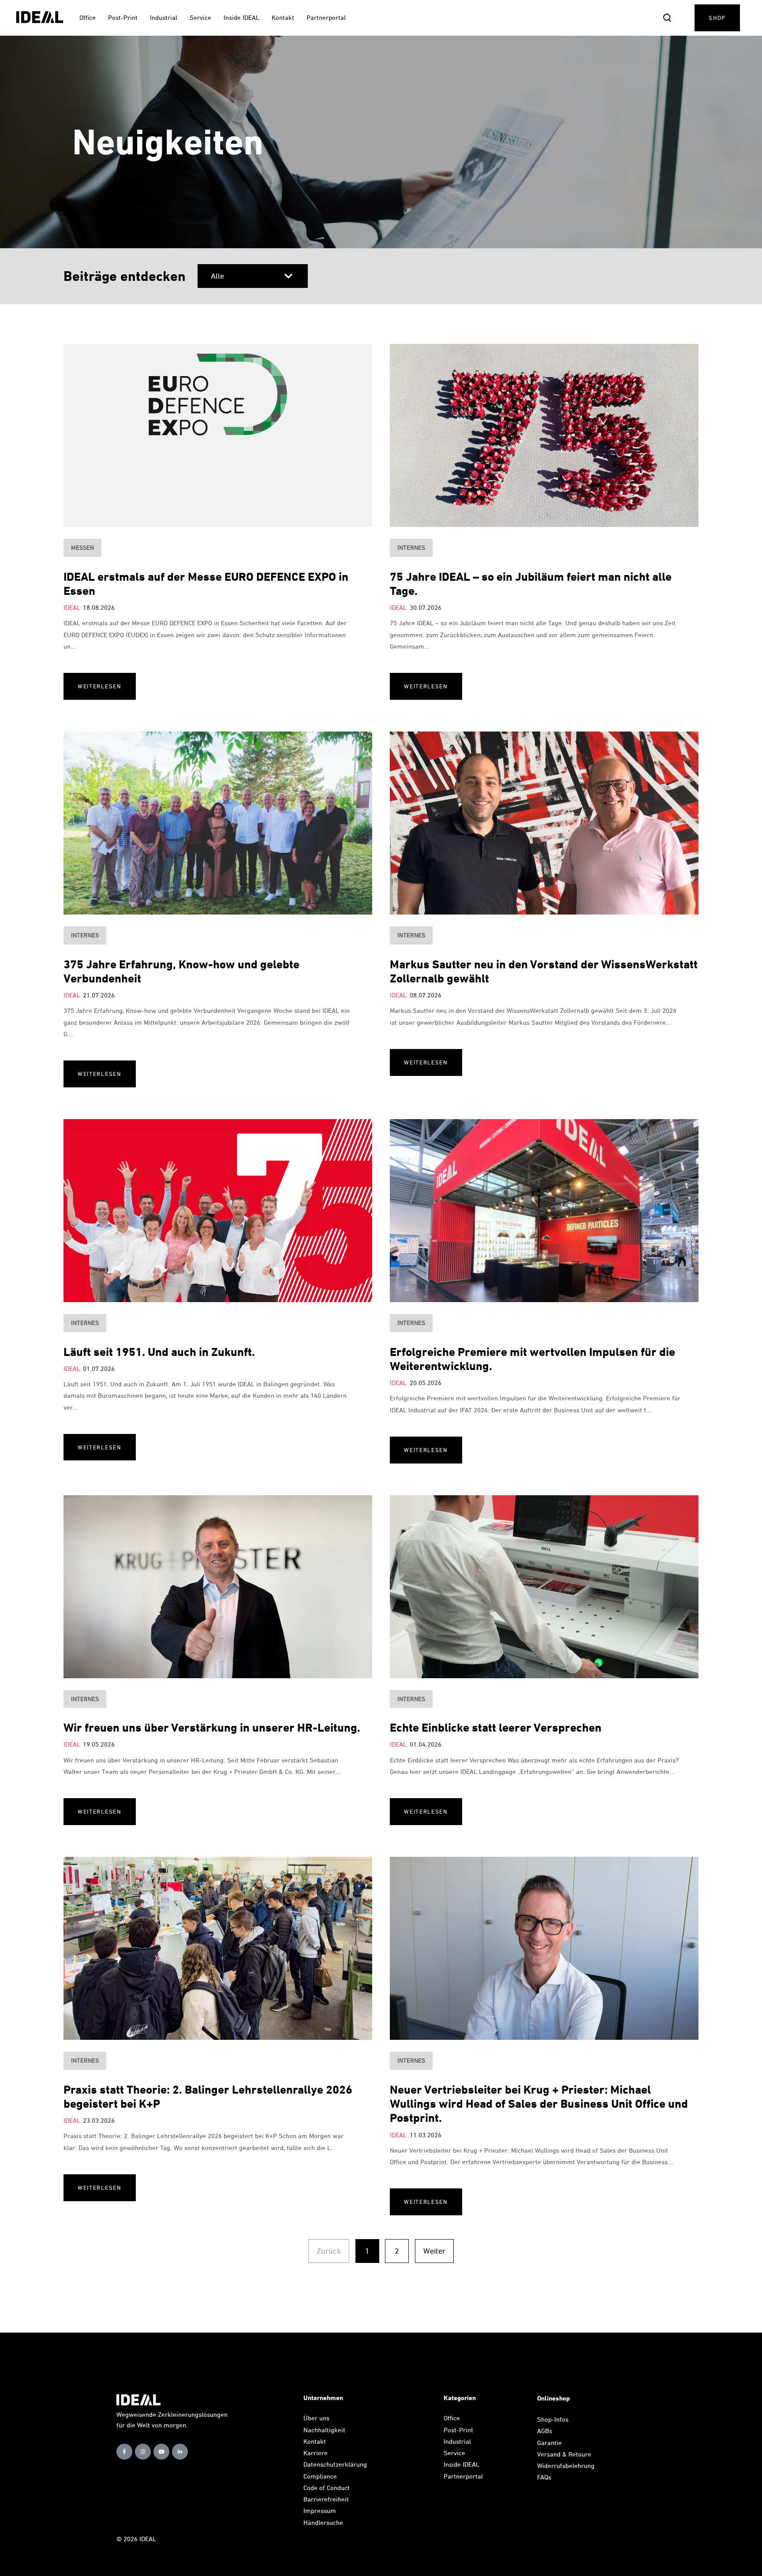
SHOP (717, 18)
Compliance (320, 2476)
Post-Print (458, 2430)
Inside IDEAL (461, 2464)
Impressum (320, 2511)
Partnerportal (464, 2476)
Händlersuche (323, 2522)
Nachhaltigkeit (324, 2430)
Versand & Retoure (565, 2454)
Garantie (549, 2443)
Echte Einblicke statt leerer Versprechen (496, 1727)
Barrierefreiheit (326, 2499)
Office (452, 2418)
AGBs (545, 2431)
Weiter (434, 2251)
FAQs (544, 2477)
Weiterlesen (100, 686)
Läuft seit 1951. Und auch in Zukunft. (159, 1352)
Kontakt (315, 2441)
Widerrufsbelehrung (566, 2466)
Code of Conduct (327, 2488)
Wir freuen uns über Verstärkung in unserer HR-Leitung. (212, 1727)
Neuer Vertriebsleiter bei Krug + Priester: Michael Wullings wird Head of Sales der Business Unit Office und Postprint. (539, 2104)
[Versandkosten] (594, 2454)
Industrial (457, 2441)
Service (454, 2453)
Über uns (316, 2418)
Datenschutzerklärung (335, 2464)
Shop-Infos (553, 2419)
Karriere (316, 2453)
